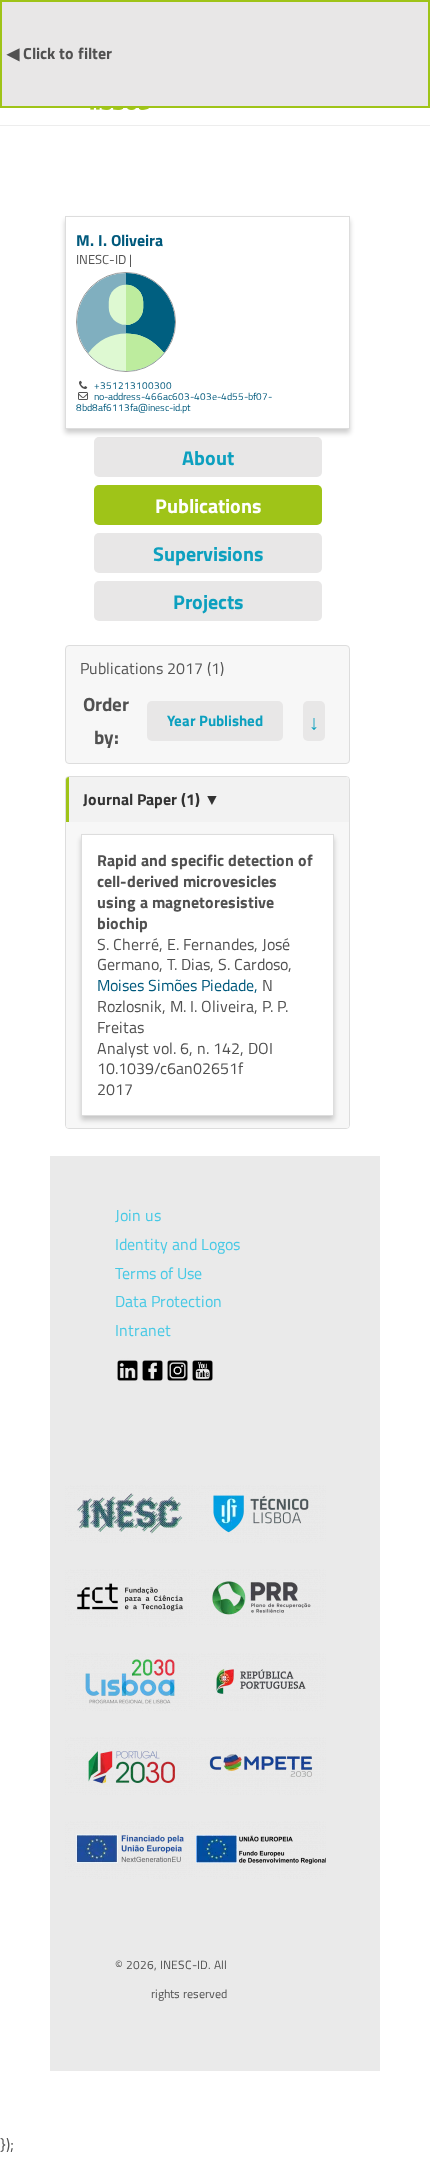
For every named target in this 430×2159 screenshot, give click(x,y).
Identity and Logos (177, 1244)
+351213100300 (133, 385)
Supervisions (208, 553)
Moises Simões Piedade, (179, 985)
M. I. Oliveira (119, 240)
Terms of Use (158, 1273)
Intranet (143, 1330)
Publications (208, 505)
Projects (208, 601)
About (208, 457)
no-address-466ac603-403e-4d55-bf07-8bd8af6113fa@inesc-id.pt (174, 401)
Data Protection (168, 1301)
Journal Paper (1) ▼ (151, 799)
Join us (138, 1215)
